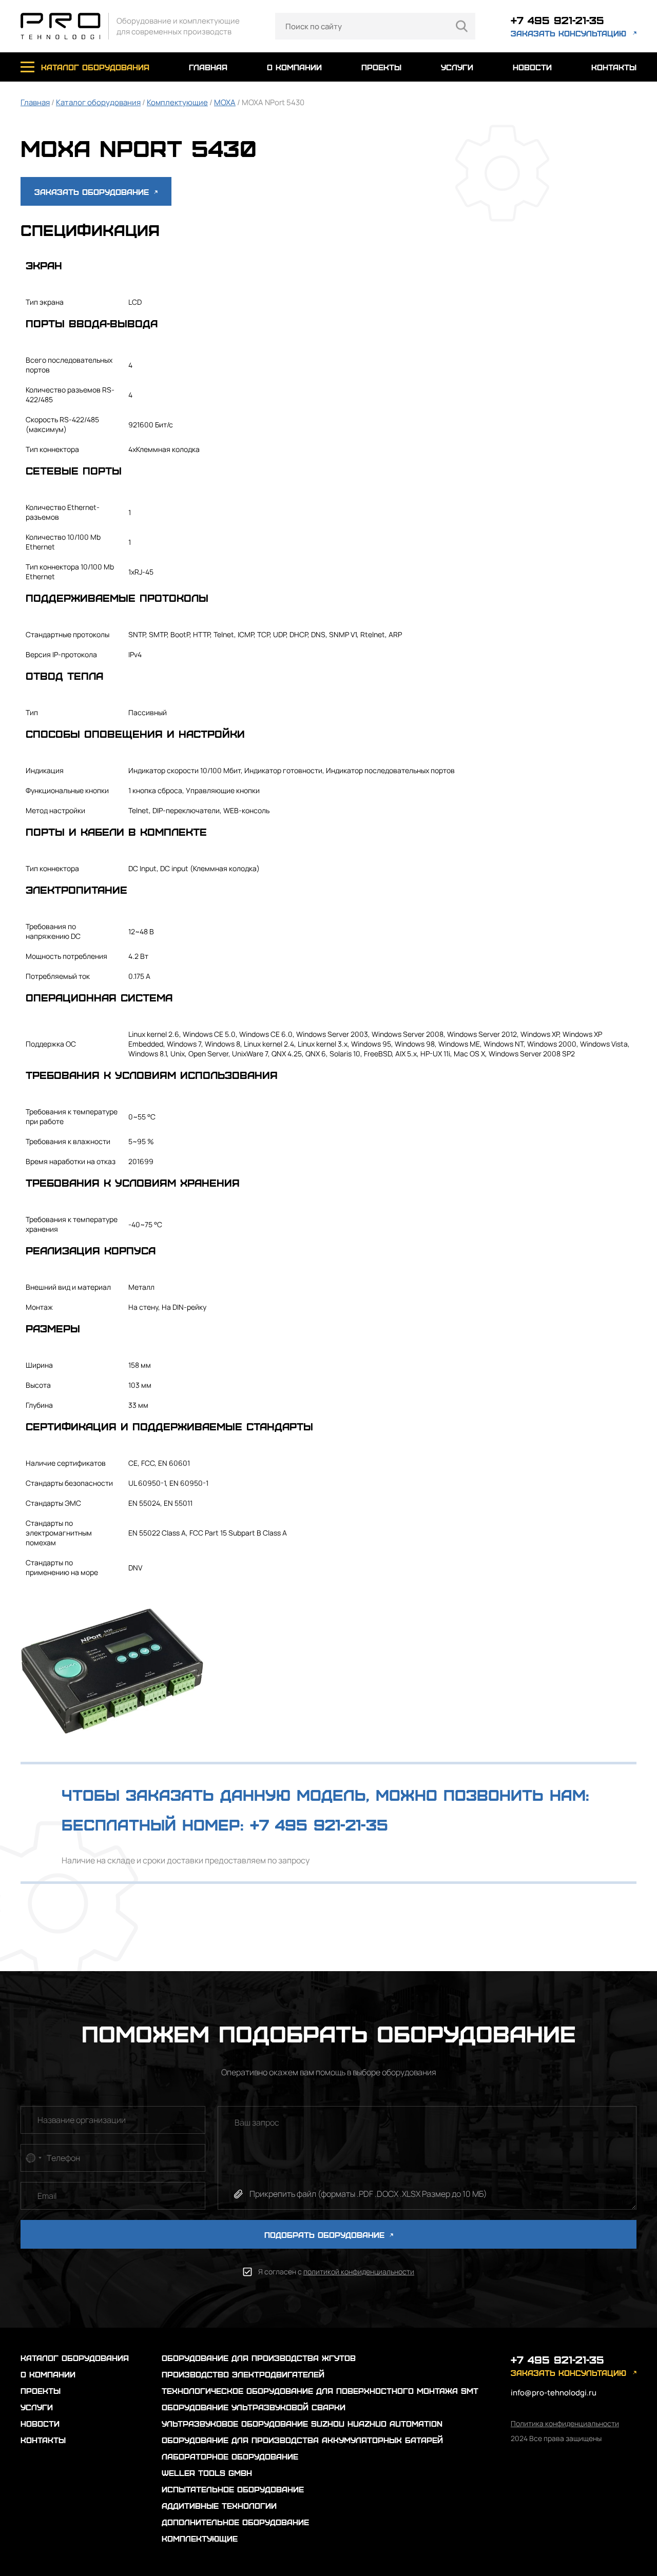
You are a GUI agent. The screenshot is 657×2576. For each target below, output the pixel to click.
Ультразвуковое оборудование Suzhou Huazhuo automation (302, 2423)
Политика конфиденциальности (565, 2423)
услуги (457, 67)
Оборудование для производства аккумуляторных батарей (302, 2440)
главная (208, 67)
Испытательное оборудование (233, 2489)
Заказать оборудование (93, 192)
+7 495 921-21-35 (557, 20)
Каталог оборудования (98, 102)
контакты (614, 67)
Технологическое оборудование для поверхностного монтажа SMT (320, 2391)
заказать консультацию (568, 33)
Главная (35, 102)
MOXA (225, 102)
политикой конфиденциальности (359, 2272)
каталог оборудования (95, 67)
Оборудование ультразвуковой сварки (254, 2407)
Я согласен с (336, 2272)
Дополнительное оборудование (235, 2522)
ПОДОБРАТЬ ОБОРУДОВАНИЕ (326, 2235)
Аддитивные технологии (219, 2505)
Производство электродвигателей (243, 2374)
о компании (294, 67)
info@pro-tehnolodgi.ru (554, 2393)
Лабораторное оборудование (230, 2456)
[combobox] (33, 2158)
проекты (381, 67)
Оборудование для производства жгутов (259, 2358)
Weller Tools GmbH (207, 2473)
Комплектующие (177, 102)
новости (532, 67)
